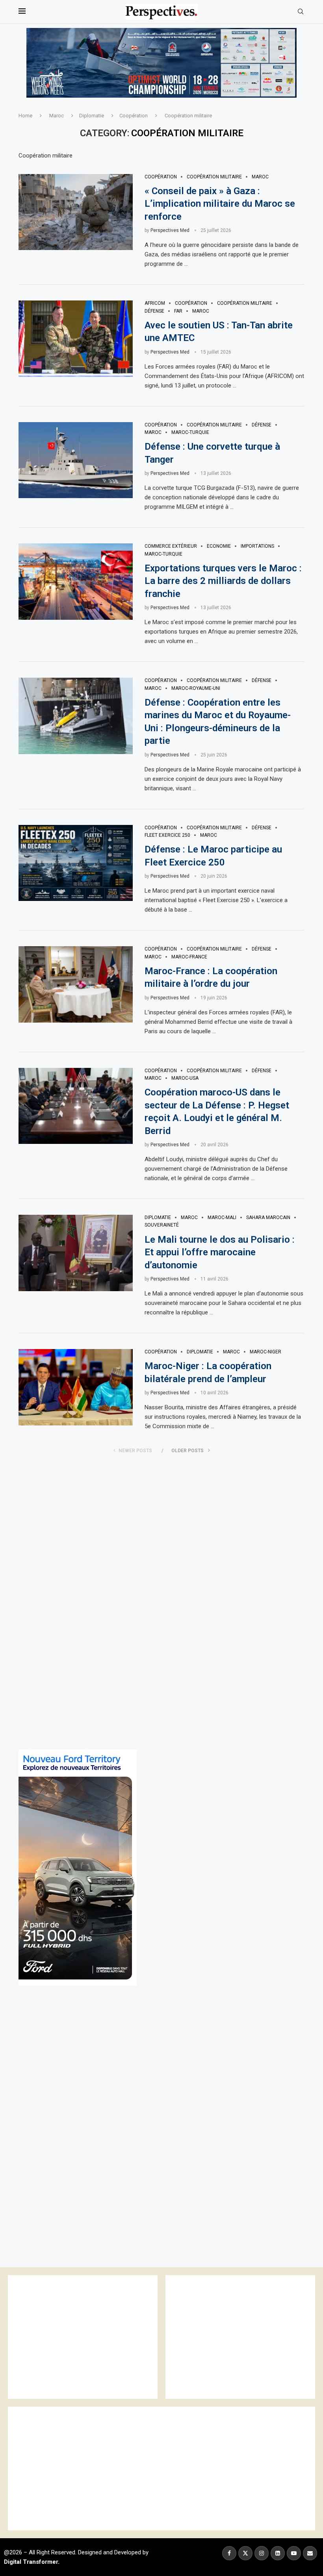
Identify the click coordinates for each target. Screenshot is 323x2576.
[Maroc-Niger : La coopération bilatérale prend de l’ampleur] (76, 1387)
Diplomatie (92, 116)
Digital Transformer (31, 2562)
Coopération (134, 116)
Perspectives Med (170, 230)
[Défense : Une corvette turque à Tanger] (76, 460)
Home (25, 116)
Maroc (57, 116)
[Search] (301, 12)
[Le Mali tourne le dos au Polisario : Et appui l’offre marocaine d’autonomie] (76, 1253)
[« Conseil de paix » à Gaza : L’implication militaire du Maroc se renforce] (76, 212)
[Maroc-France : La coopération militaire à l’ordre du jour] (76, 984)
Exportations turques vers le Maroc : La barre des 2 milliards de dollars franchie (223, 581)
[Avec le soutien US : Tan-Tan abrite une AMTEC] (76, 339)
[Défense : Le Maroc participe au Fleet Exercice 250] (76, 863)
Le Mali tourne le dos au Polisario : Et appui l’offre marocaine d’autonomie (220, 1252)
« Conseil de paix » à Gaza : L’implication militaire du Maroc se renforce (220, 204)
